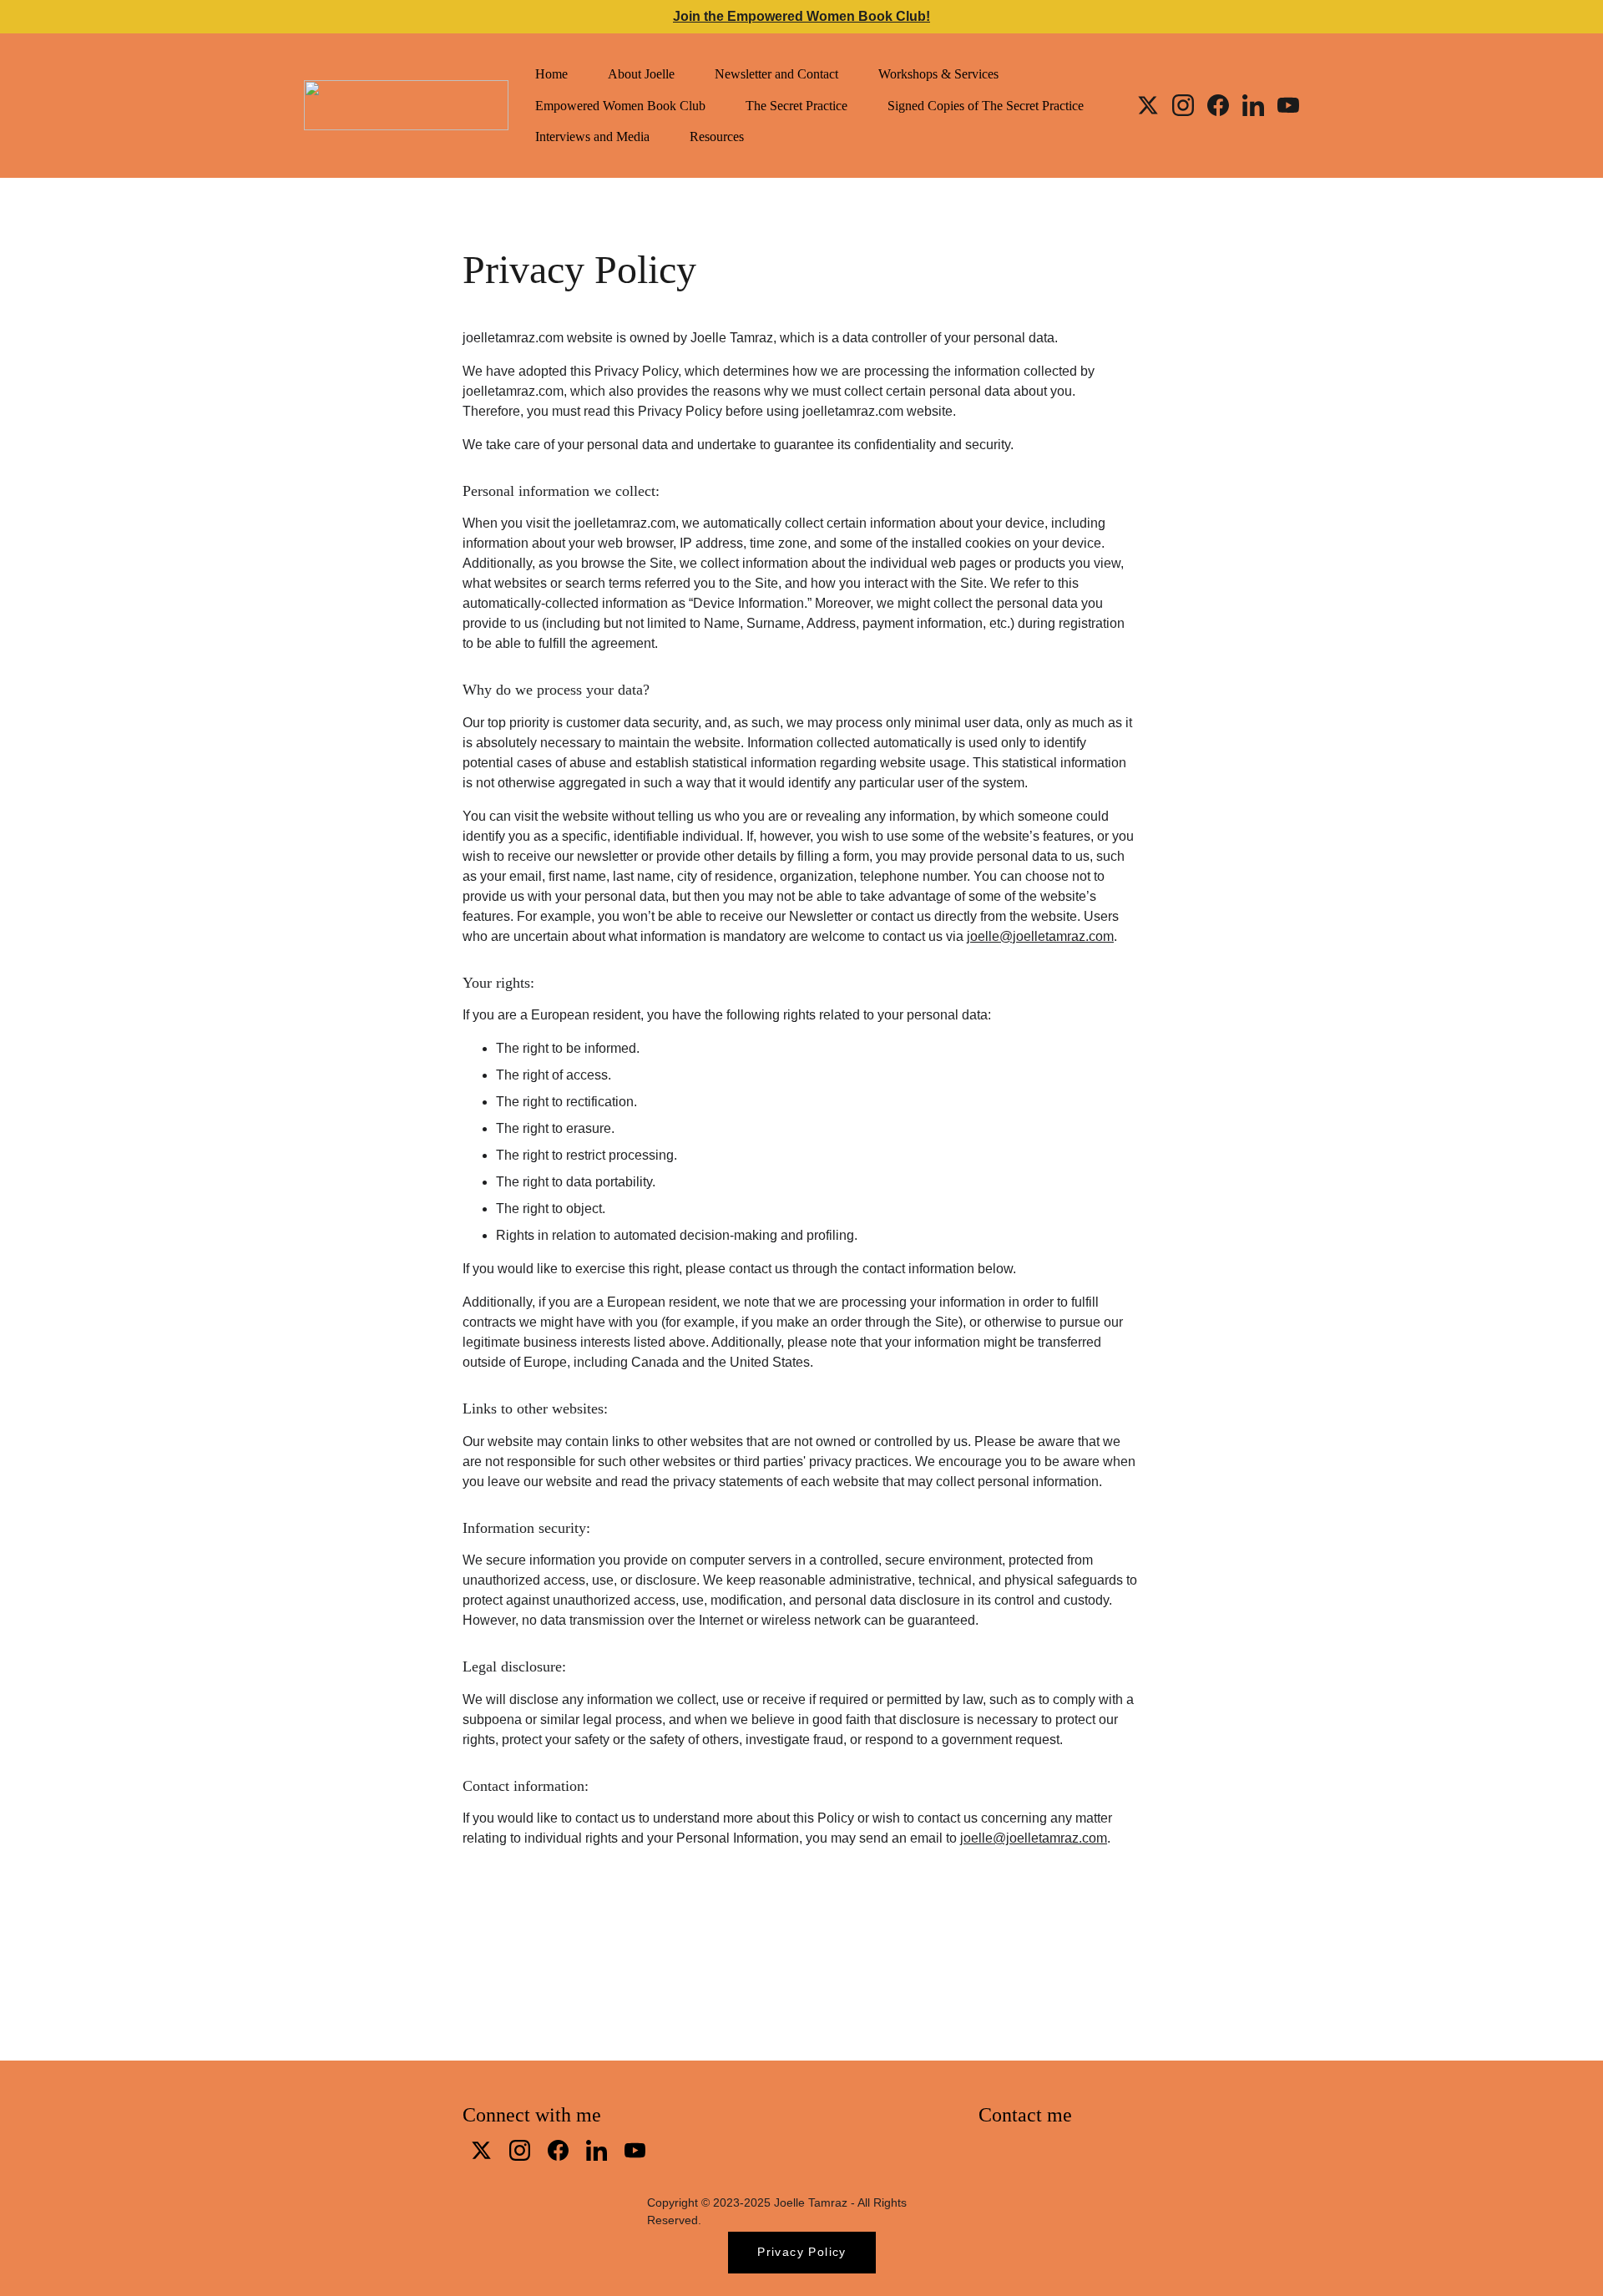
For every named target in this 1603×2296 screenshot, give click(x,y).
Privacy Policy (802, 2252)
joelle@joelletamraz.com (1040, 936)
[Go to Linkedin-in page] (1260, 105)
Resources (717, 137)
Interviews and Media (592, 137)
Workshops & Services (938, 74)
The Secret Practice (796, 106)
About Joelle (641, 74)
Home (551, 74)
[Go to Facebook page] (1225, 105)
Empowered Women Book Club (620, 106)
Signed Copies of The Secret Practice (986, 106)
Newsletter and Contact (776, 74)
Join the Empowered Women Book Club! (801, 16)
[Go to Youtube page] (1288, 105)
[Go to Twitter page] (1155, 105)
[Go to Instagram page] (1190, 105)
